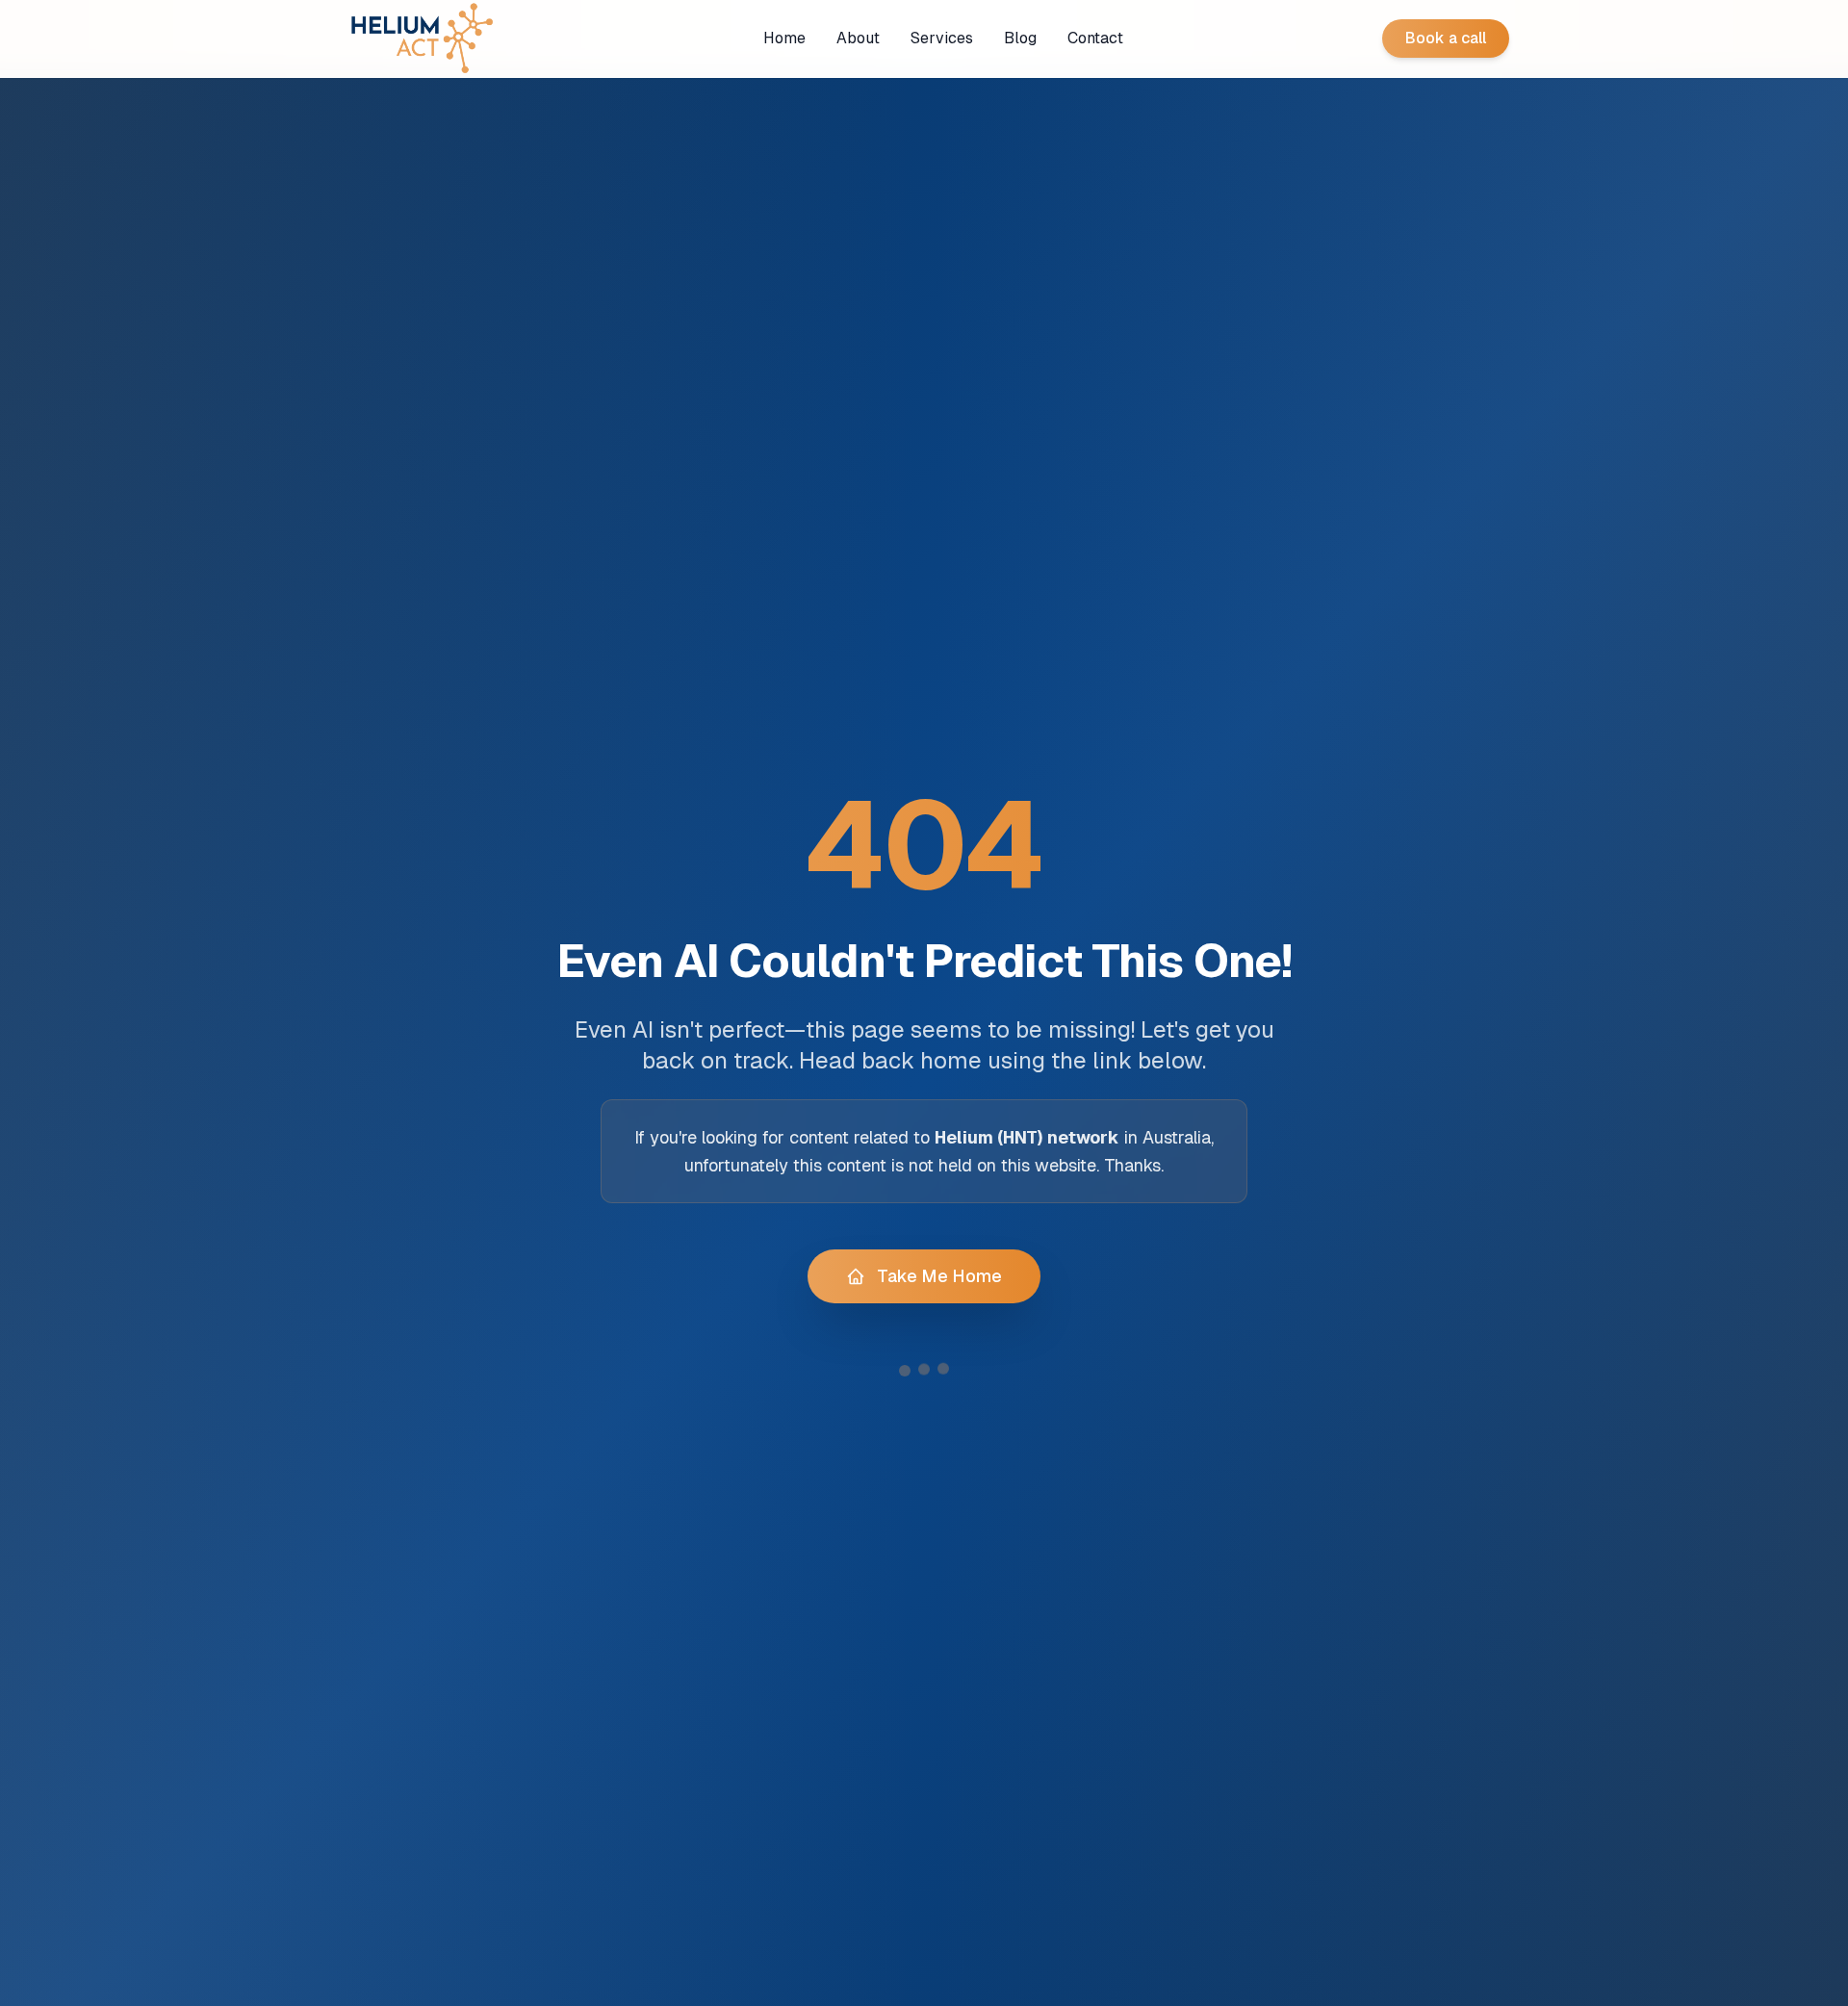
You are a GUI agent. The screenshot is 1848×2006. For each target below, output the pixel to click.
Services (942, 38)
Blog (1020, 38)
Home (784, 38)
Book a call (1446, 38)
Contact (1095, 38)
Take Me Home (939, 1276)
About (858, 38)
